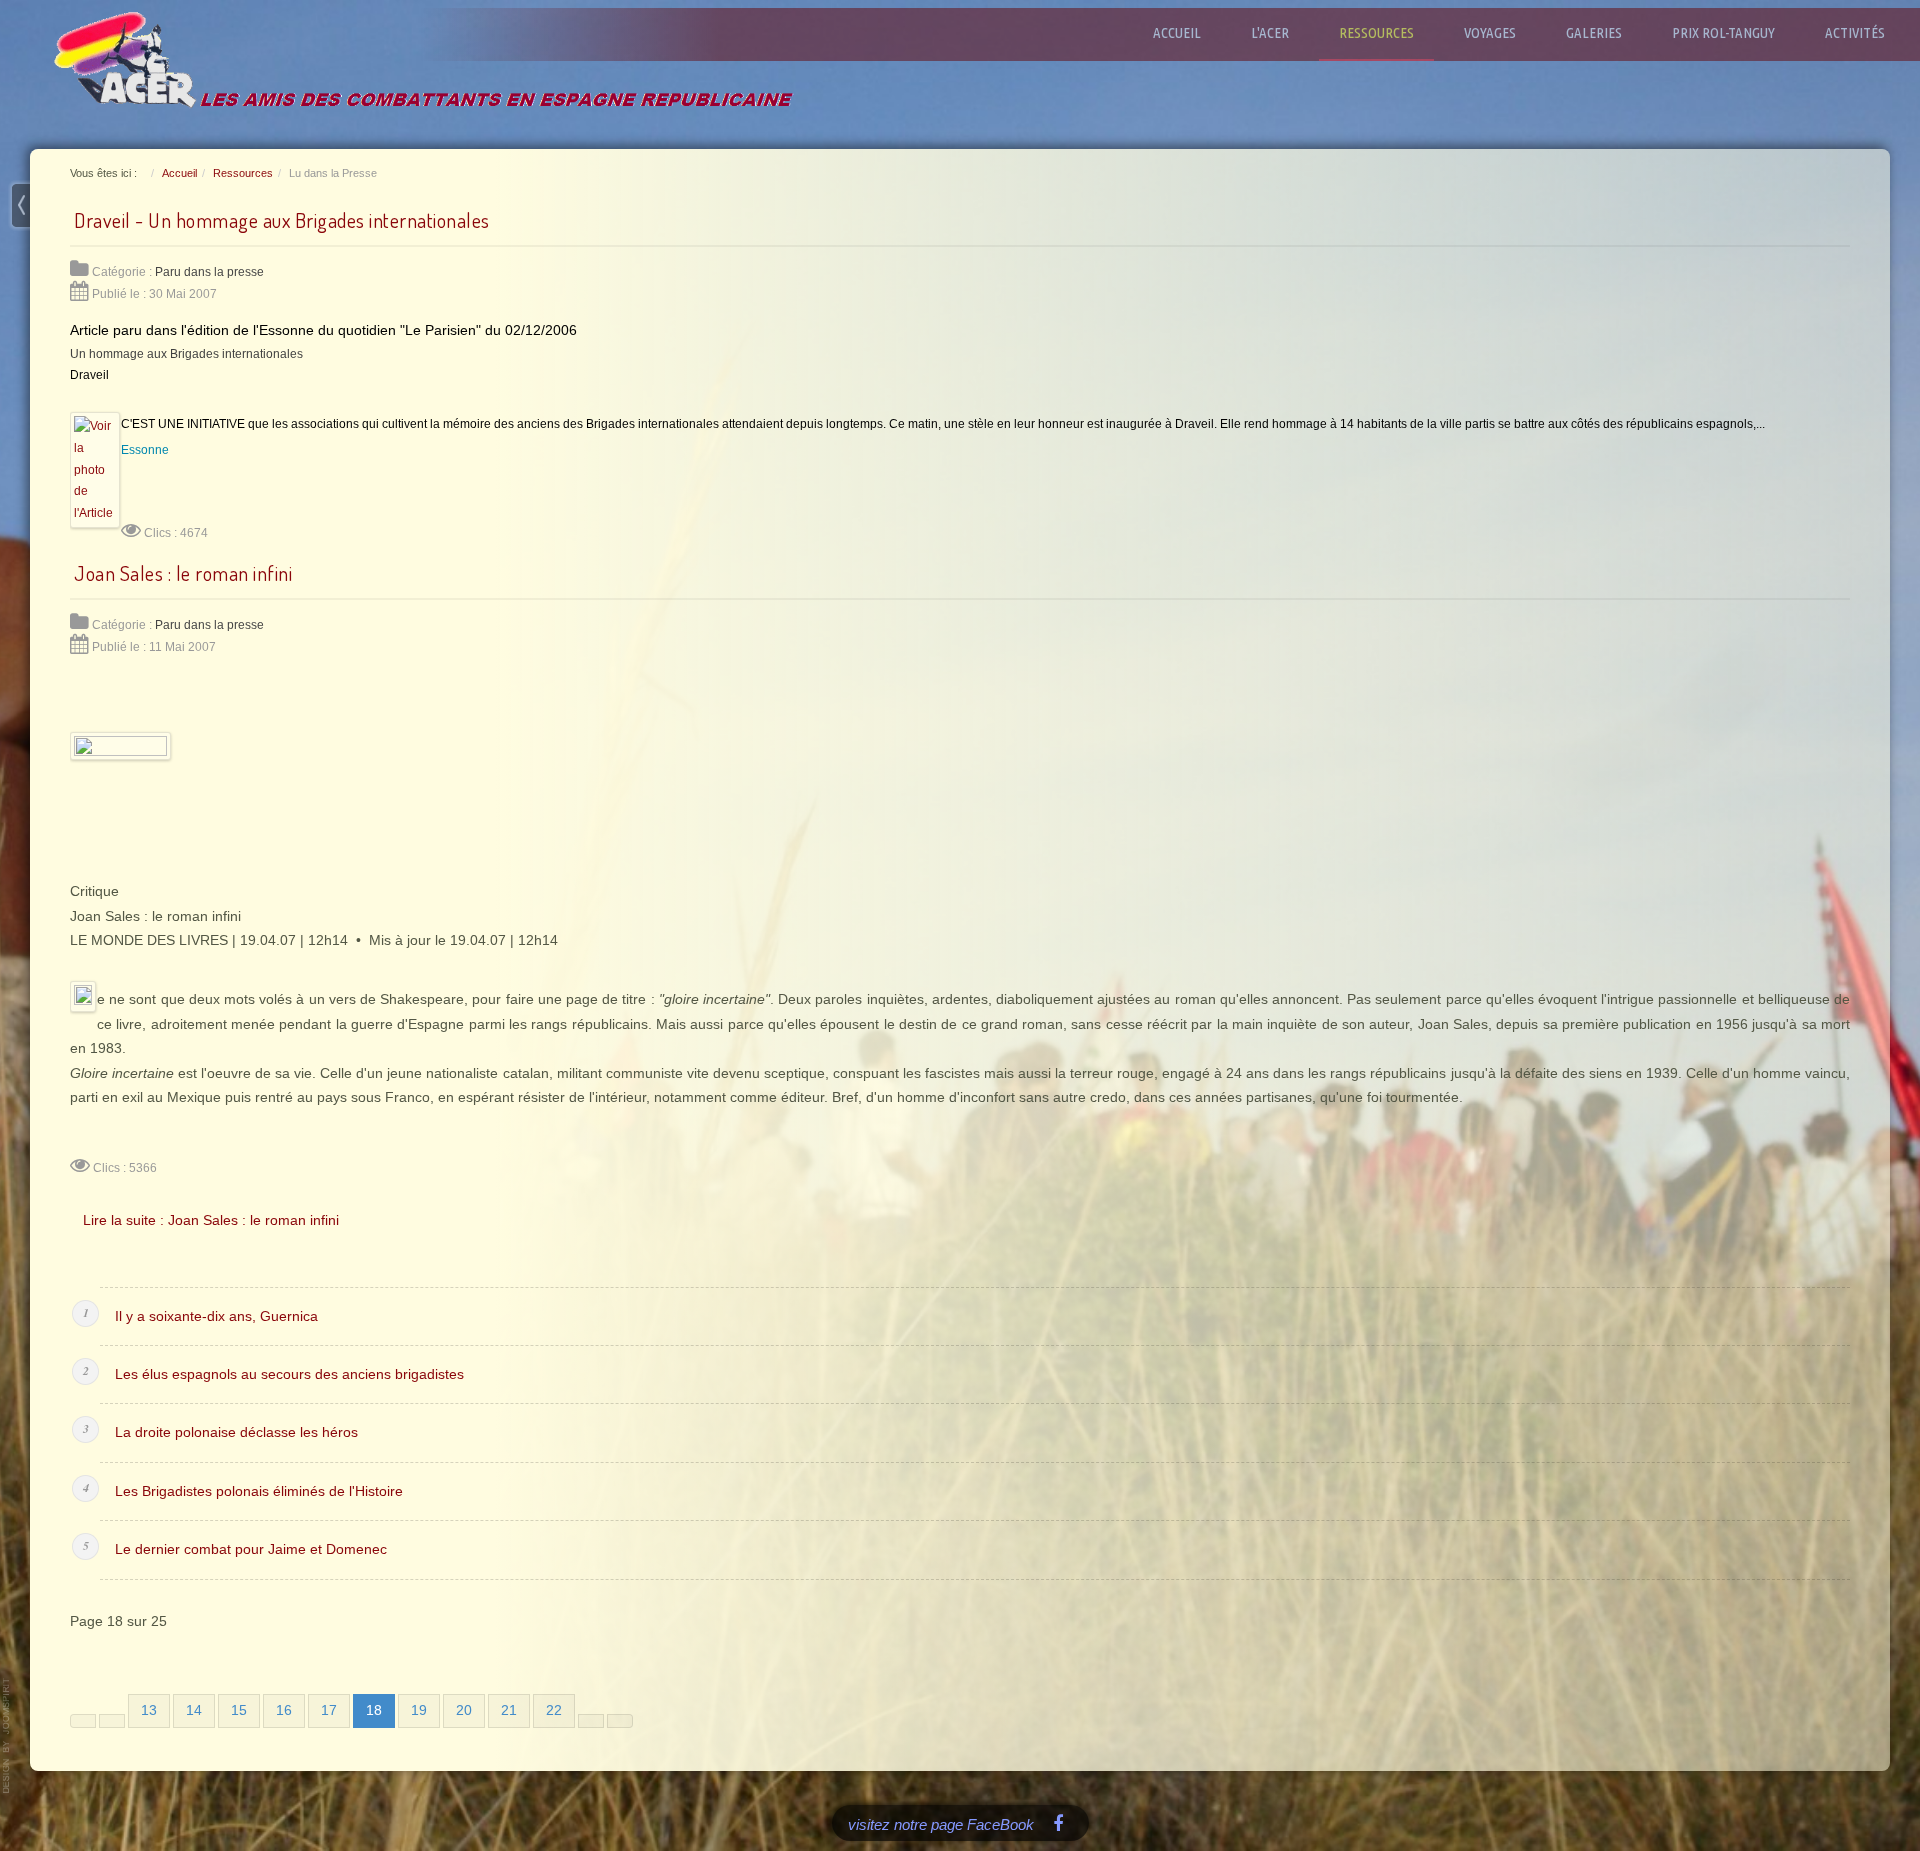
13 (149, 1710)
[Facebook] (1058, 1822)
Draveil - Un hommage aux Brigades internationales (282, 220)
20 (464, 1710)
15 (239, 1710)
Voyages (1490, 32)
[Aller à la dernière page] (620, 1721)
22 (554, 1710)
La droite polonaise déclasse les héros (236, 1432)
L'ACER (1270, 32)
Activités (1855, 32)
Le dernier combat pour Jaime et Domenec (251, 1549)
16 (284, 1710)
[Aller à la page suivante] (591, 1721)
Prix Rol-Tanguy (1723, 32)
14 (194, 1710)
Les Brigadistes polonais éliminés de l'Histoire (259, 1491)
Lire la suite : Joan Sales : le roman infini (211, 1220)
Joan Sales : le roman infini (183, 573)
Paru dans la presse (209, 272)
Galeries (1594, 32)
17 (329, 1710)
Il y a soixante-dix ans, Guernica (216, 1316)
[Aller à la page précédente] (112, 1721)
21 (509, 1710)
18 (374, 1710)
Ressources (1376, 32)
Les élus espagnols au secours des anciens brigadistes (289, 1374)
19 (419, 1710)
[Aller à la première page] (83, 1721)
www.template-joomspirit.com (7, 1736)
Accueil (1177, 32)
